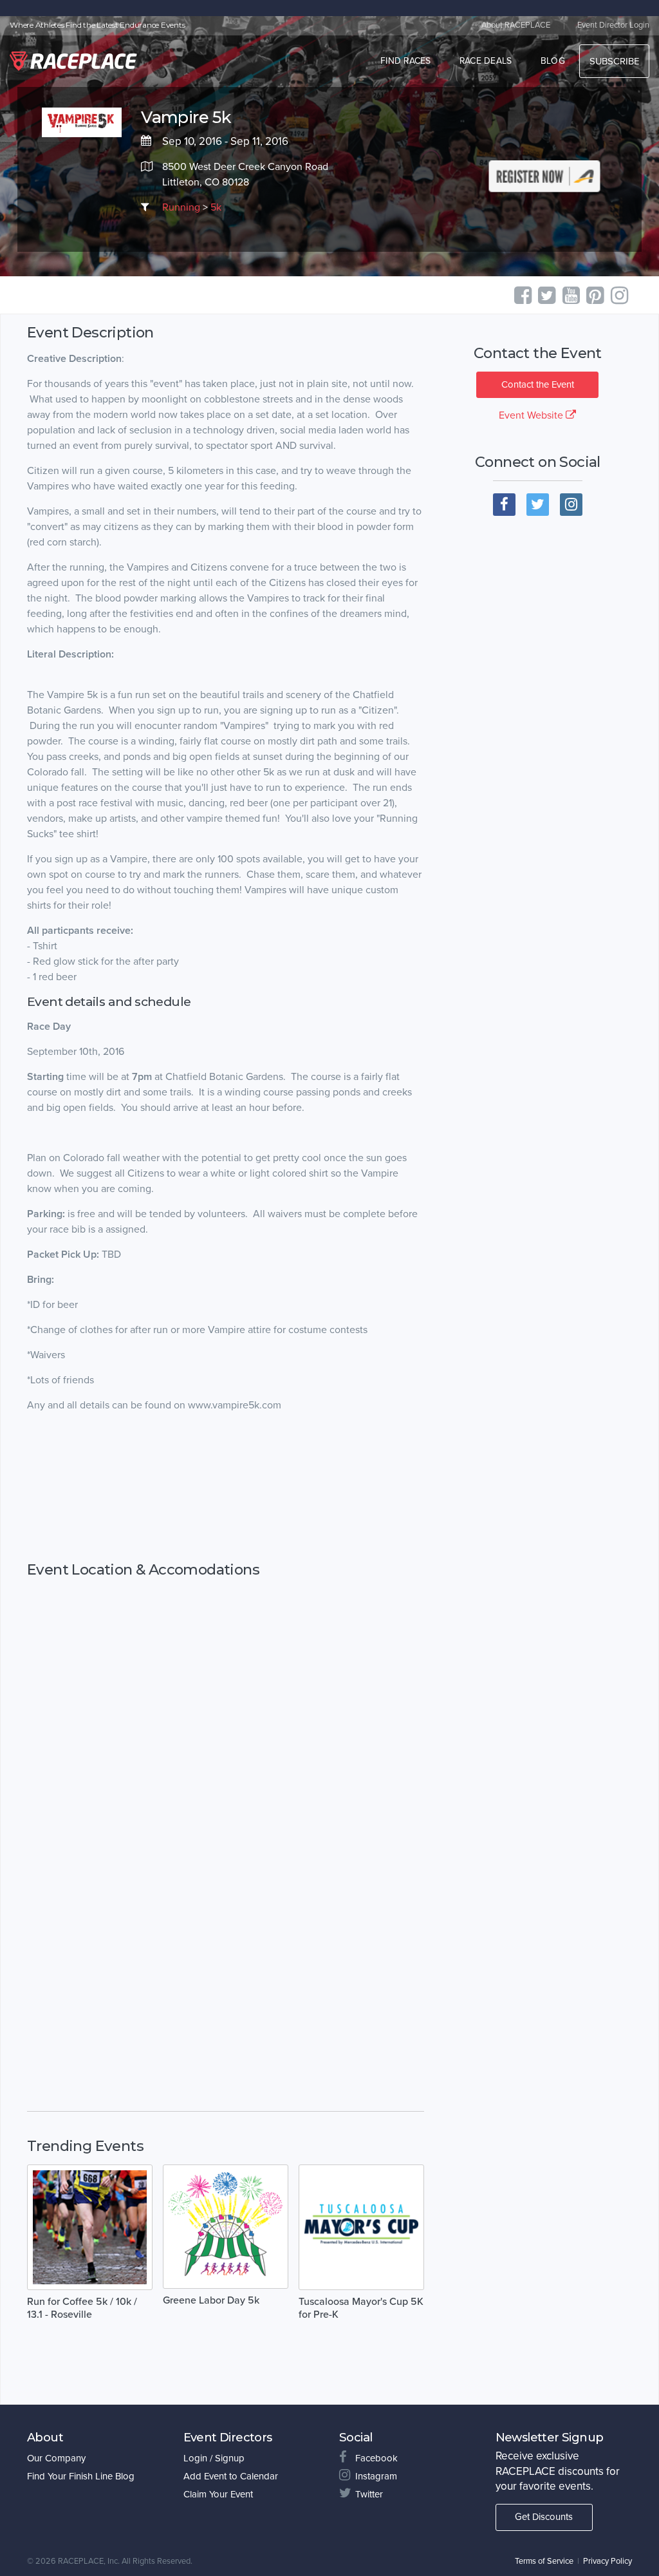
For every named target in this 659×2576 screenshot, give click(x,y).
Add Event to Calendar (231, 2476)
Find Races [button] (406, 61)
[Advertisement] (226, 1487)
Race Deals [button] (486, 61)
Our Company (56, 2458)
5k (216, 207)
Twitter (369, 2494)
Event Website (532, 415)
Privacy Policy (608, 2561)
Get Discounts (544, 2517)
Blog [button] (553, 61)
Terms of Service (544, 2561)
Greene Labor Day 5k (211, 2300)
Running (181, 207)
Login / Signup (214, 2458)
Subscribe (614, 61)
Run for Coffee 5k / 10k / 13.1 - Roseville (82, 2308)
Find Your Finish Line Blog (81, 2476)
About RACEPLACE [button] (516, 25)
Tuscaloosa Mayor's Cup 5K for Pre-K (361, 2308)
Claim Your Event (218, 2494)
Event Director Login (613, 25)
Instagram (376, 2476)
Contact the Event (538, 384)
